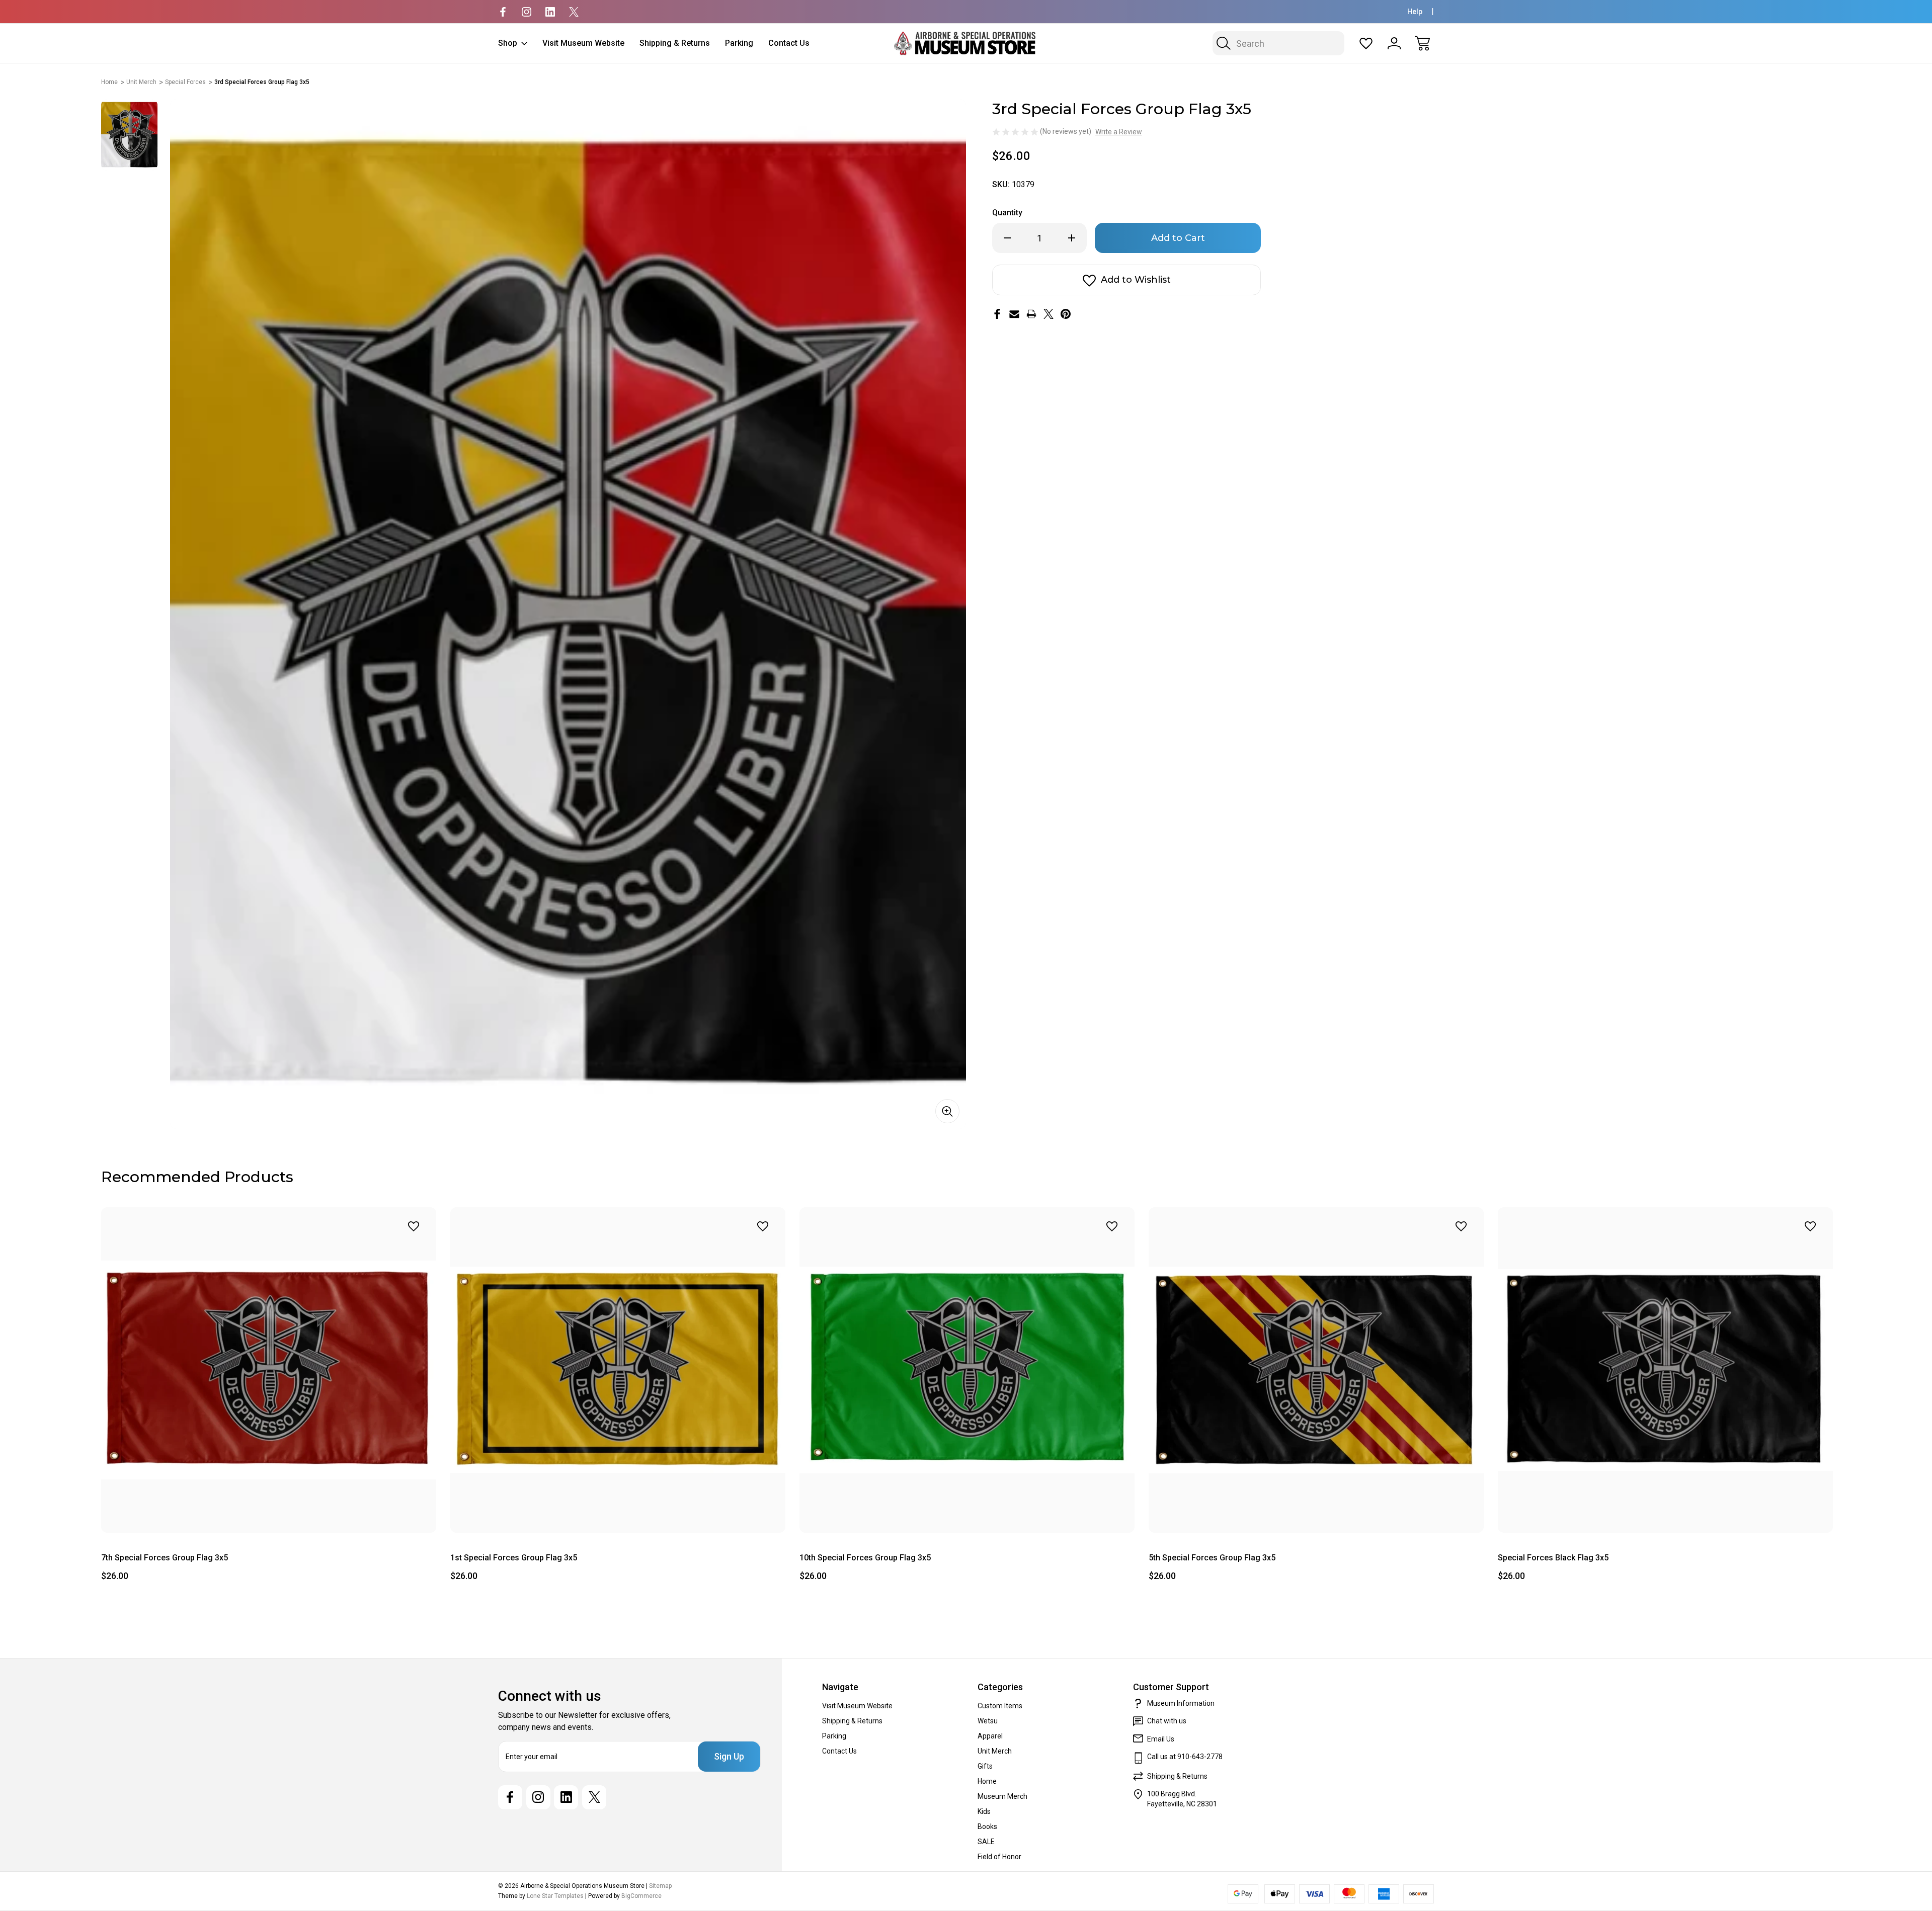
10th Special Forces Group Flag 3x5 (865, 1558)
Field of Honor (999, 1857)
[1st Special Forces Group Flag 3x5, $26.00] (618, 1370)
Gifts (985, 1766)
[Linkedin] (550, 12)
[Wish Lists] (1366, 43)
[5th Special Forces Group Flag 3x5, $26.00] (1316, 1370)
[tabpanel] (129, 135)
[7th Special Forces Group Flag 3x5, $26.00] (269, 1370)
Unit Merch (995, 1751)
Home (987, 1781)
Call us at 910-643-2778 (1185, 1757)
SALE (986, 1842)
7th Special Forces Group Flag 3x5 (165, 1558)
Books (987, 1826)
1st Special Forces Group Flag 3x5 (514, 1558)
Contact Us (789, 43)
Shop (508, 43)
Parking (739, 43)
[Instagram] (527, 12)
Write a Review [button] (1119, 132)
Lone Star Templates (555, 1896)
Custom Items (1000, 1706)
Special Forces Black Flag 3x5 (1553, 1558)
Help (1415, 12)
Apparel (990, 1736)
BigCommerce (641, 1896)
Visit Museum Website (583, 43)
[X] (574, 12)
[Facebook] (503, 12)
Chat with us (1167, 1721)
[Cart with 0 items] (1422, 43)
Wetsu (988, 1721)
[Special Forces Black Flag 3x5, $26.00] (1665, 1370)
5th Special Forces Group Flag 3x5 (1212, 1558)
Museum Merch (1002, 1796)
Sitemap (660, 1886)
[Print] (1031, 314)
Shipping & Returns (675, 43)
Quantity (1007, 213)
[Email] (1014, 314)
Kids (984, 1811)
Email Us (1161, 1739)
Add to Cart (269, 1510)
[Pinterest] (1066, 314)
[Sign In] (1394, 43)
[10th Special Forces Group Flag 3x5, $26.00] (967, 1370)
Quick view (387, 1248)
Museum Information (1181, 1703)
